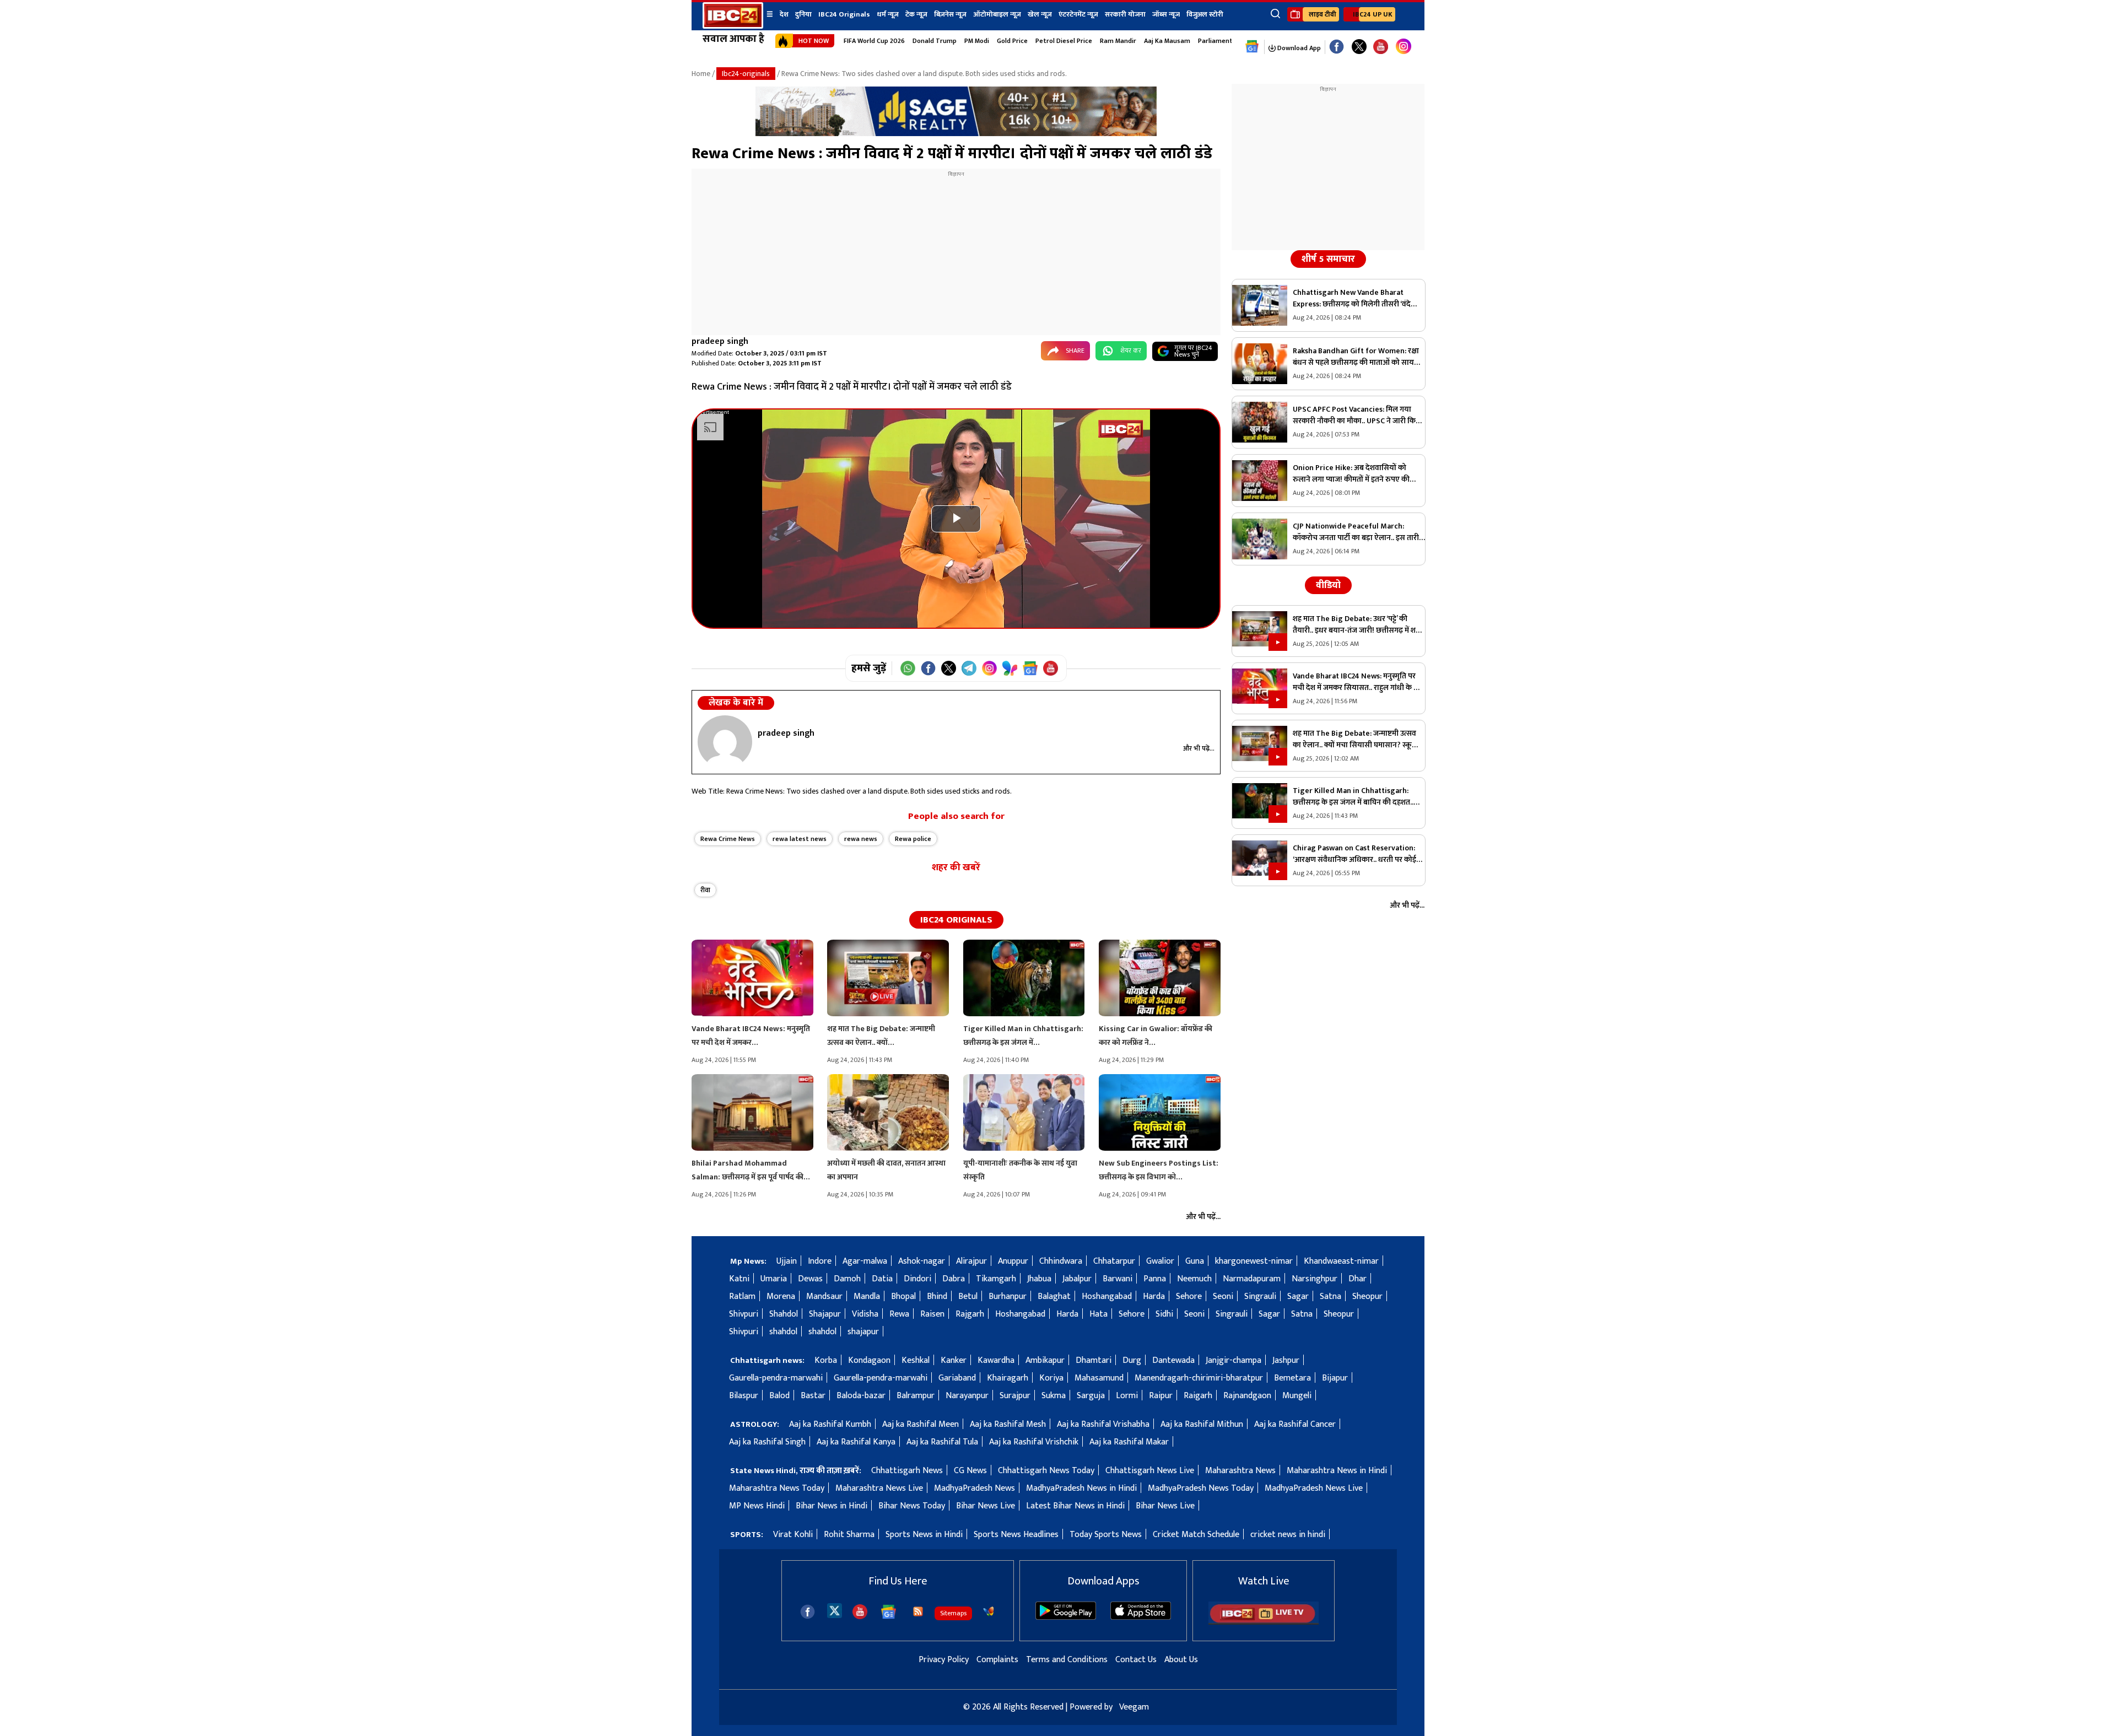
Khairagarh (1008, 1378)
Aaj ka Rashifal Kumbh (830, 1424)
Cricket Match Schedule (1196, 1535)
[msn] (989, 1611)
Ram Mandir (1118, 41)
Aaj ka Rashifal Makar (1129, 1442)
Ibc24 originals (956, 920)
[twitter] (835, 1610)
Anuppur (1013, 1261)
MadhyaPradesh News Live (1314, 1488)
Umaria (774, 1279)
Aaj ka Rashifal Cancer (1295, 1424)
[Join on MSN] (1010, 668)
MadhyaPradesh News (975, 1488)
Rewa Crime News (728, 839)
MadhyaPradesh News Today (1201, 1488)
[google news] (1252, 47)
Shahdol (784, 1314)
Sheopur (1367, 1296)
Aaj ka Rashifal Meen (921, 1424)
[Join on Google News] (1030, 668)
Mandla (867, 1296)
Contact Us (1136, 1660)
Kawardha (996, 1360)
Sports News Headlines (1016, 1535)
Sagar (1298, 1296)
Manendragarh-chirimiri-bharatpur (1199, 1378)
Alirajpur (971, 1261)
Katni (739, 1279)
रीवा (705, 890)
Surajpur (1015, 1396)
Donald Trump (935, 41)
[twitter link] (1359, 47)
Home (701, 74)
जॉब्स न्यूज (1166, 14)
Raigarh (1198, 1396)
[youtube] (1381, 47)
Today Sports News (1106, 1535)
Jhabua (1039, 1279)
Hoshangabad (1107, 1296)
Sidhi (1164, 1314)
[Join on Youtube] (1051, 668)
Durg (1132, 1360)
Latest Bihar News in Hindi (1075, 1506)
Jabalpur (1077, 1279)
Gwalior (1160, 1261)
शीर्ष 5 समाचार (1328, 259)
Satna (1330, 1296)
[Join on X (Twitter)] (949, 668)
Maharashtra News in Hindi (1337, 1471)
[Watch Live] (1264, 1622)
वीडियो (1328, 585)
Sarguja (1091, 1396)
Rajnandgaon (1247, 1396)
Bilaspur (744, 1396)
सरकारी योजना (1125, 14)
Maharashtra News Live (879, 1488)
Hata (1099, 1314)
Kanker (954, 1360)
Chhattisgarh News (907, 1471)
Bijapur (1335, 1378)
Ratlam (742, 1296)
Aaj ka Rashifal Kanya (856, 1442)
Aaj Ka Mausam (1167, 41)
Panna (1155, 1279)
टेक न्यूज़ (916, 14)
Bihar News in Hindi (832, 1506)
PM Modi (977, 41)
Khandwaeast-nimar (1341, 1261)
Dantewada (1173, 1360)
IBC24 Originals (844, 14)
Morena (781, 1296)
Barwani (1118, 1279)
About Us (1181, 1660)
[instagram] (1404, 47)
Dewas (810, 1279)
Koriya (1051, 1378)
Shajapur (825, 1314)
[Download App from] (1066, 1617)
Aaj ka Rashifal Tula (942, 1442)
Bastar (813, 1396)
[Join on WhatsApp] (908, 668)
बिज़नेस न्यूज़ (950, 14)
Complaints (997, 1660)
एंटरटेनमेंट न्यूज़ (1078, 14)
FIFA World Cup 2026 (874, 41)
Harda (1154, 1296)
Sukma (1054, 1396)
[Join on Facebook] (928, 668)
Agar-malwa (865, 1261)
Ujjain (787, 1261)
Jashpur (1286, 1360)
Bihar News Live (986, 1506)
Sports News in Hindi (924, 1535)
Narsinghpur (1315, 1279)
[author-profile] (725, 742)
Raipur (1161, 1396)
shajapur (863, 1332)
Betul (968, 1296)
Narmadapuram (1252, 1279)
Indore (820, 1261)
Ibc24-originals (746, 74)
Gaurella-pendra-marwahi (776, 1378)
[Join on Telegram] (969, 668)
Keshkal (916, 1360)
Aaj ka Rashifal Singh (767, 1442)
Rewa (899, 1314)
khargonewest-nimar (1254, 1261)
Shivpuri (744, 1314)
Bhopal (903, 1296)
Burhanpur (1008, 1296)
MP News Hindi (757, 1506)
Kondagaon (869, 1360)
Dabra (954, 1279)
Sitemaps (953, 1613)
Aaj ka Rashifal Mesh (1008, 1424)
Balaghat (1054, 1296)
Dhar (1357, 1279)
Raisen (932, 1314)
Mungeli (1297, 1396)
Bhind (937, 1296)
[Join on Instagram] (989, 668)
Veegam (1134, 1707)
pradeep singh (720, 341)
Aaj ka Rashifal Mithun (1202, 1424)
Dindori (917, 1279)
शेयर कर (1131, 351)
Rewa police (913, 839)
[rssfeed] (918, 1611)
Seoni (1223, 1296)
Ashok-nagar (922, 1261)
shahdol (783, 1332)
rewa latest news (800, 839)
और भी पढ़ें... (1199, 748)
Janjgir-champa (1234, 1360)
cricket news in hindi (1288, 1535)
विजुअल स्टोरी (1205, 14)
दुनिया (803, 14)
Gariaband (957, 1378)
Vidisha (865, 1314)
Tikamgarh (996, 1279)
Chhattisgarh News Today (1046, 1471)
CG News (970, 1471)
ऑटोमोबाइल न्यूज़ (997, 14)
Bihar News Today (912, 1506)
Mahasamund (1099, 1378)
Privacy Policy (944, 1660)
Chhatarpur (1114, 1261)
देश (784, 14)
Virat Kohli (793, 1535)
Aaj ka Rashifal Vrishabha (1103, 1424)
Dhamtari (1094, 1360)
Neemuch (1194, 1279)
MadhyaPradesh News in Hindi (1081, 1488)
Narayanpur (967, 1396)
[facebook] (808, 1612)
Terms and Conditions (1067, 1660)
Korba (826, 1360)
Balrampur (916, 1396)
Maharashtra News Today (777, 1488)
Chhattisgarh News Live (1150, 1471)
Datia (882, 1279)
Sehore (1189, 1296)
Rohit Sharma (849, 1535)
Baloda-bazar (861, 1396)
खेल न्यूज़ (1040, 14)
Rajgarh (970, 1314)
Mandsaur (824, 1296)
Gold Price (1012, 41)
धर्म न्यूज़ (888, 14)
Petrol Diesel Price (1064, 41)
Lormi (1127, 1396)
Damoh (847, 1279)
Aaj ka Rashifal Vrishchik (1034, 1442)
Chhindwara (1061, 1261)
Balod (779, 1396)
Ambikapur (1045, 1360)
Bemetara (1292, 1378)
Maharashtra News (1240, 1471)
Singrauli (1260, 1296)
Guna (1195, 1261)
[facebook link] (1337, 47)
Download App (1298, 48)
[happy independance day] (956, 134)
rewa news (861, 839)
